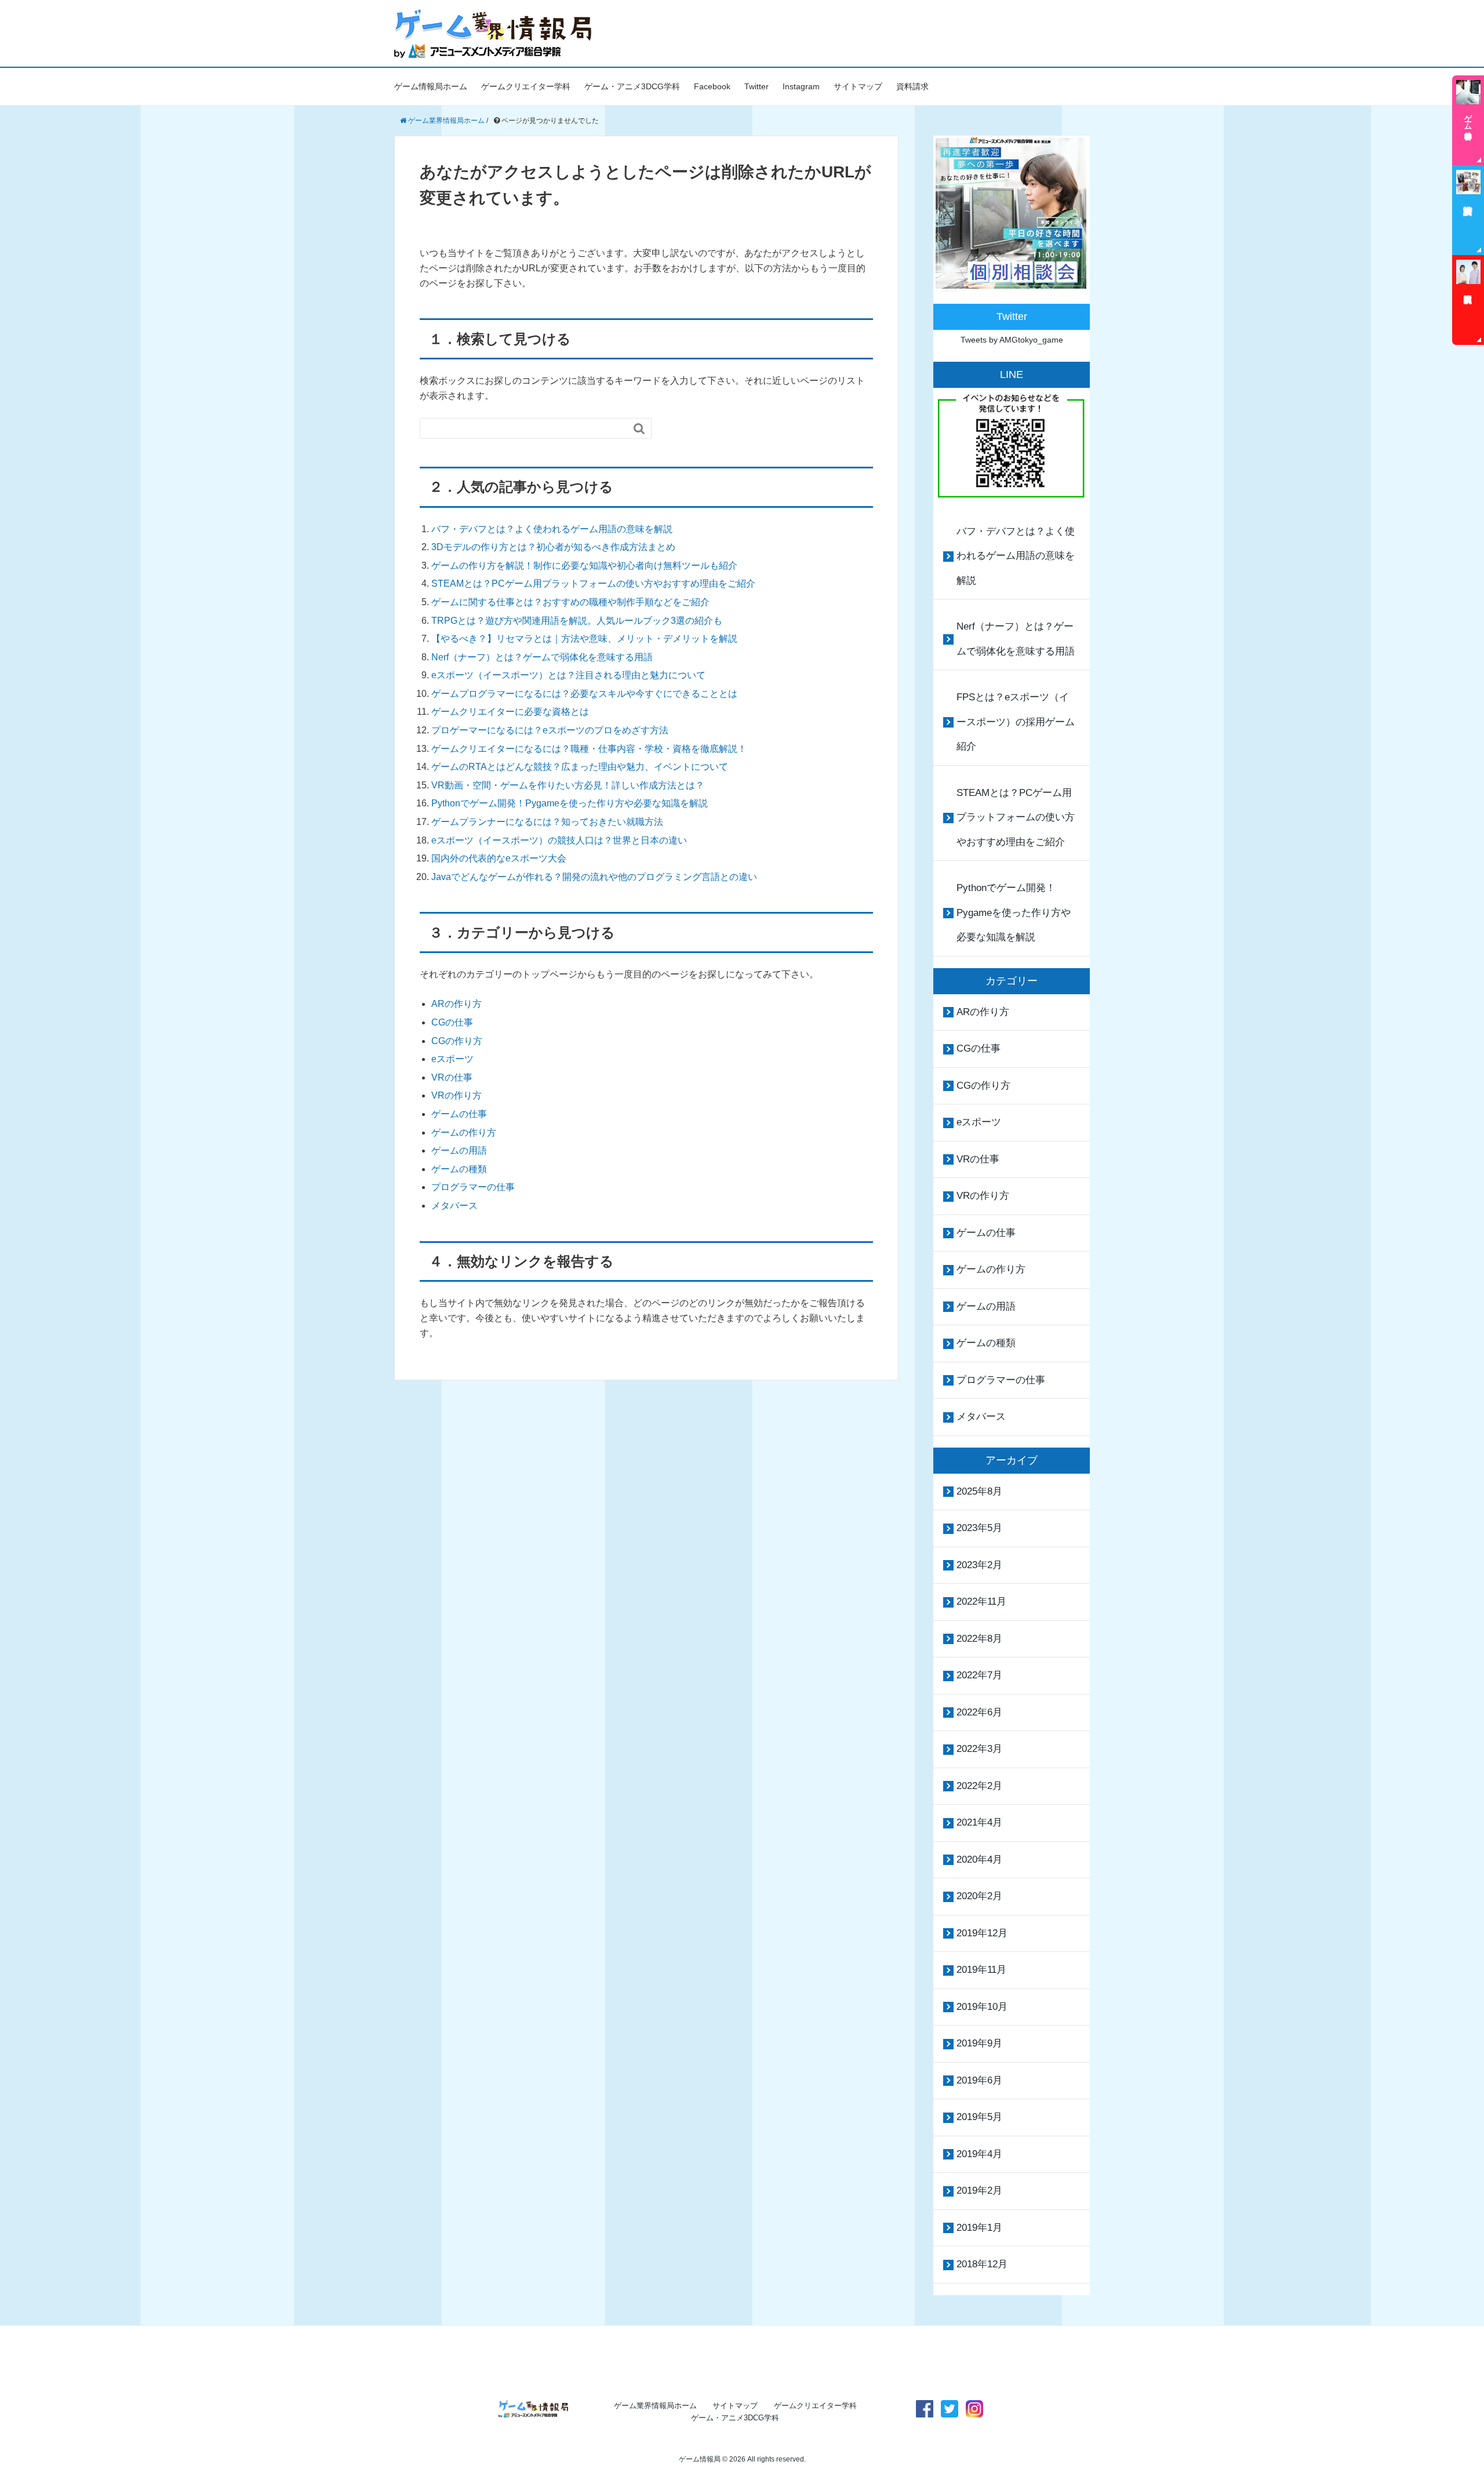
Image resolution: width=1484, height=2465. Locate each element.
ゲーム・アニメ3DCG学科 (632, 86)
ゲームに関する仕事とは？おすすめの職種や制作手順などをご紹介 (570, 602)
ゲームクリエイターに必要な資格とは (510, 712)
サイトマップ (858, 86)
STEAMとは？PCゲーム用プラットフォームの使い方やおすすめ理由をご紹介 (593, 583)
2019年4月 (979, 2154)
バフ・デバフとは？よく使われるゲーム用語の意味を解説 (552, 529)
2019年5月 (979, 2117)
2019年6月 (979, 2080)
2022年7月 (979, 1675)
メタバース (454, 1206)
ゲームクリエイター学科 (526, 86)
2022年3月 (979, 1749)
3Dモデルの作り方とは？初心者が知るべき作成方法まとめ (553, 547)
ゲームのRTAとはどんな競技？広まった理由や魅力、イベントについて (580, 767)
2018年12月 (982, 2264)
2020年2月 (979, 1896)
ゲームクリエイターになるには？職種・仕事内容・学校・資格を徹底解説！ (589, 749)
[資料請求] (1468, 210)
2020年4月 (979, 1859)
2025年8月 (979, 1491)
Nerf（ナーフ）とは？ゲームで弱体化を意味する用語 (542, 657)
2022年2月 (979, 1786)
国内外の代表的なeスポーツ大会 (499, 858)
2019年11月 (981, 1970)
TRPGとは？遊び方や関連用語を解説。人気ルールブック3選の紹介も (577, 621)
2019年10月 (982, 2007)
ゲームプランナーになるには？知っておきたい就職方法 (547, 822)
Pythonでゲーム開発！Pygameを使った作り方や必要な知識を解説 (570, 803)
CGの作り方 (457, 1041)
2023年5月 (979, 1528)
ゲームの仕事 (459, 1114)
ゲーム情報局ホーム (431, 86)
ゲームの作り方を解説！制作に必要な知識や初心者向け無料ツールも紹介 (584, 566)
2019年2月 (979, 2190)
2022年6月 (979, 1712)
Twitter (756, 86)
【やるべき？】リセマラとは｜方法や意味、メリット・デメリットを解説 (584, 639)
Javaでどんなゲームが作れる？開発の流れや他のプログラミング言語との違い (594, 877)
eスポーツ (452, 1059)
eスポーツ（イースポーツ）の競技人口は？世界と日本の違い (559, 840)
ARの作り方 (457, 1004)
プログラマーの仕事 (473, 1187)
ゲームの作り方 (464, 1132)
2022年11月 (981, 1601)
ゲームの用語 (459, 1150)
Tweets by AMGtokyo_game (1012, 340)
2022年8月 (979, 1639)
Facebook (712, 86)
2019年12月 (982, 1933)
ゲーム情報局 (700, 2459)
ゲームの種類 (459, 1169)
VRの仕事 (452, 1077)
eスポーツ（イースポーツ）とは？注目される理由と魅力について (568, 675)
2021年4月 (979, 1822)
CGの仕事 (452, 1022)
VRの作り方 (457, 1095)
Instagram (801, 86)
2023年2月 (979, 1565)
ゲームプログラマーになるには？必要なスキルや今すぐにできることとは (584, 694)
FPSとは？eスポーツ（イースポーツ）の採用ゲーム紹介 (1016, 722)
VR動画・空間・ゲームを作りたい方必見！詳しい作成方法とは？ (568, 785)
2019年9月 (979, 2043)
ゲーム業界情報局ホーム (655, 2406)
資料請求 (912, 86)
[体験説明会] (1468, 300)
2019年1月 (979, 2228)
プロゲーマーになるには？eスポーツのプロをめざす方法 (550, 730)
